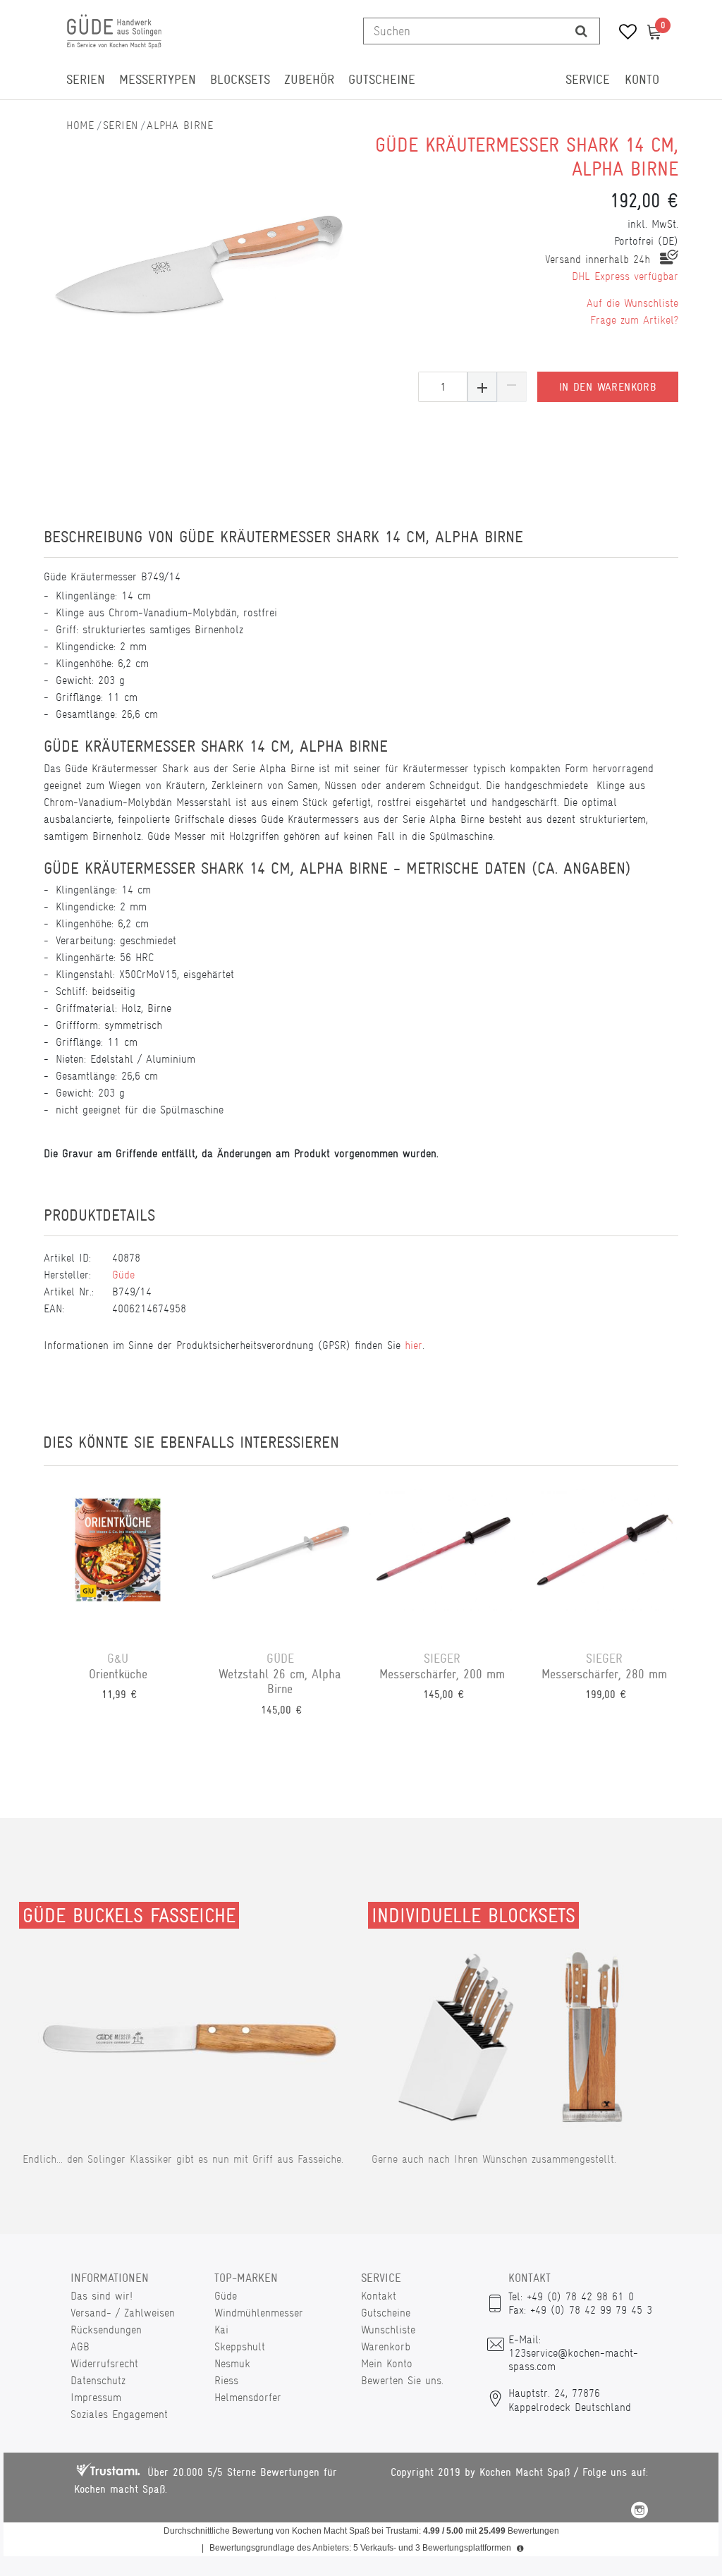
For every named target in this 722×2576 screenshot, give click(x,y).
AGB (80, 2346)
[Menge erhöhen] (482, 387)
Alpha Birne (180, 125)
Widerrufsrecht (104, 2363)
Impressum (96, 2397)
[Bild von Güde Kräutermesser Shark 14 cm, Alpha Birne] (199, 261)
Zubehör (309, 80)
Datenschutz (98, 2380)
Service (588, 80)
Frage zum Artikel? (634, 320)
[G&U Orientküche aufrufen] (118, 1558)
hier (414, 1345)
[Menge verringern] (512, 387)
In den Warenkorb (608, 387)
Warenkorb (386, 2346)
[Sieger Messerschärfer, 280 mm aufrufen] (604, 1558)
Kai (221, 2330)
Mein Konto (387, 2363)
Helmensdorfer (248, 2397)
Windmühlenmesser (259, 2313)
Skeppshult (240, 2346)
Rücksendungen (106, 2330)
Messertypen (158, 80)
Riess (226, 2380)
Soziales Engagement (119, 2414)
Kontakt (379, 2296)
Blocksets (240, 80)
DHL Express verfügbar (625, 276)
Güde (123, 1275)
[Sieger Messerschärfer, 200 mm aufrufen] (442, 1558)
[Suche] (581, 31)
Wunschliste (388, 2330)
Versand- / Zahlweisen (123, 2313)
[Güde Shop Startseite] (80, 125)
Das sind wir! (102, 2296)
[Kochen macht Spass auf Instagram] (640, 2512)
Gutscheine (382, 80)
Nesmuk (232, 2363)
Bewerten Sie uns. (402, 2380)
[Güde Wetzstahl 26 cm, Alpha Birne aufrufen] (280, 1558)
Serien (86, 80)
